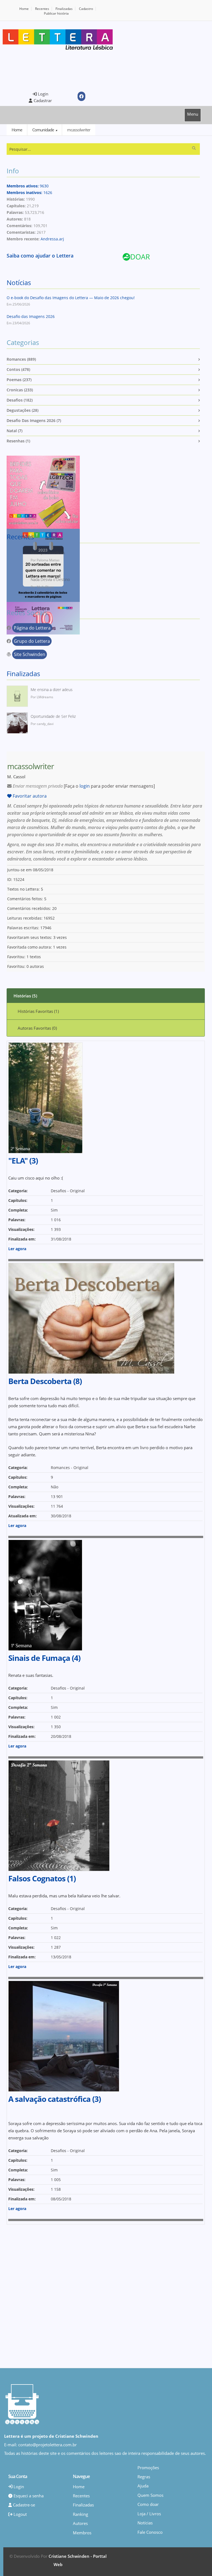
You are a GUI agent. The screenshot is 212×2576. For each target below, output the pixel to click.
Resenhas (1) (18, 441)
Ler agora (17, 1249)
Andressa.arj (52, 239)
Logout (20, 2514)
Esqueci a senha (28, 2496)
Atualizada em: (22, 1516)
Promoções (148, 2468)
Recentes (42, 9)
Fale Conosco (150, 2532)
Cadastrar (42, 100)
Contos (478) (18, 369)
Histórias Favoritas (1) (38, 1011)
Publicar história (56, 13)
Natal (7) (14, 431)
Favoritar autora (29, 796)
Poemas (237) (19, 380)
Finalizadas (64, 9)
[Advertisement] (49, 70)
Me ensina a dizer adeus (52, 690)
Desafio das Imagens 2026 (31, 316)
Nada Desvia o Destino (50, 579)
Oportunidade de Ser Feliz (53, 716)
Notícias (19, 282)
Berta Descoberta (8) (45, 1381)
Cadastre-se (23, 2505)
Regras (144, 2477)
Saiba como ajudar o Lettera (40, 256)
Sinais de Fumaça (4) (44, 1658)
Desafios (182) (20, 400)
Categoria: (18, 1191)
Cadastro (86, 9)
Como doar (148, 2504)
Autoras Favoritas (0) (37, 1028)
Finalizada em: (22, 1239)
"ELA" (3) (23, 1160)
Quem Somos (150, 2495)
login (85, 786)
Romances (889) (21, 359)
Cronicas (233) (20, 390)
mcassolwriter (79, 130)
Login (43, 94)
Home (24, 9)
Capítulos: (18, 1200)
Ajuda (143, 2486)
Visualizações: (21, 1229)
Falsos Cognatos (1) (42, 1878)
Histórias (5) (25, 996)
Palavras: (17, 1220)
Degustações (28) (22, 410)
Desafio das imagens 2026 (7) (34, 420)
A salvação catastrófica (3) (55, 2099)
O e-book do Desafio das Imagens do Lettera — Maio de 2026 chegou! (71, 298)
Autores (80, 2523)
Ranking (80, 2514)
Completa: (18, 1210)
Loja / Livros (149, 2514)
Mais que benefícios (48, 553)
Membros (82, 2533)
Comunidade (43, 130)
